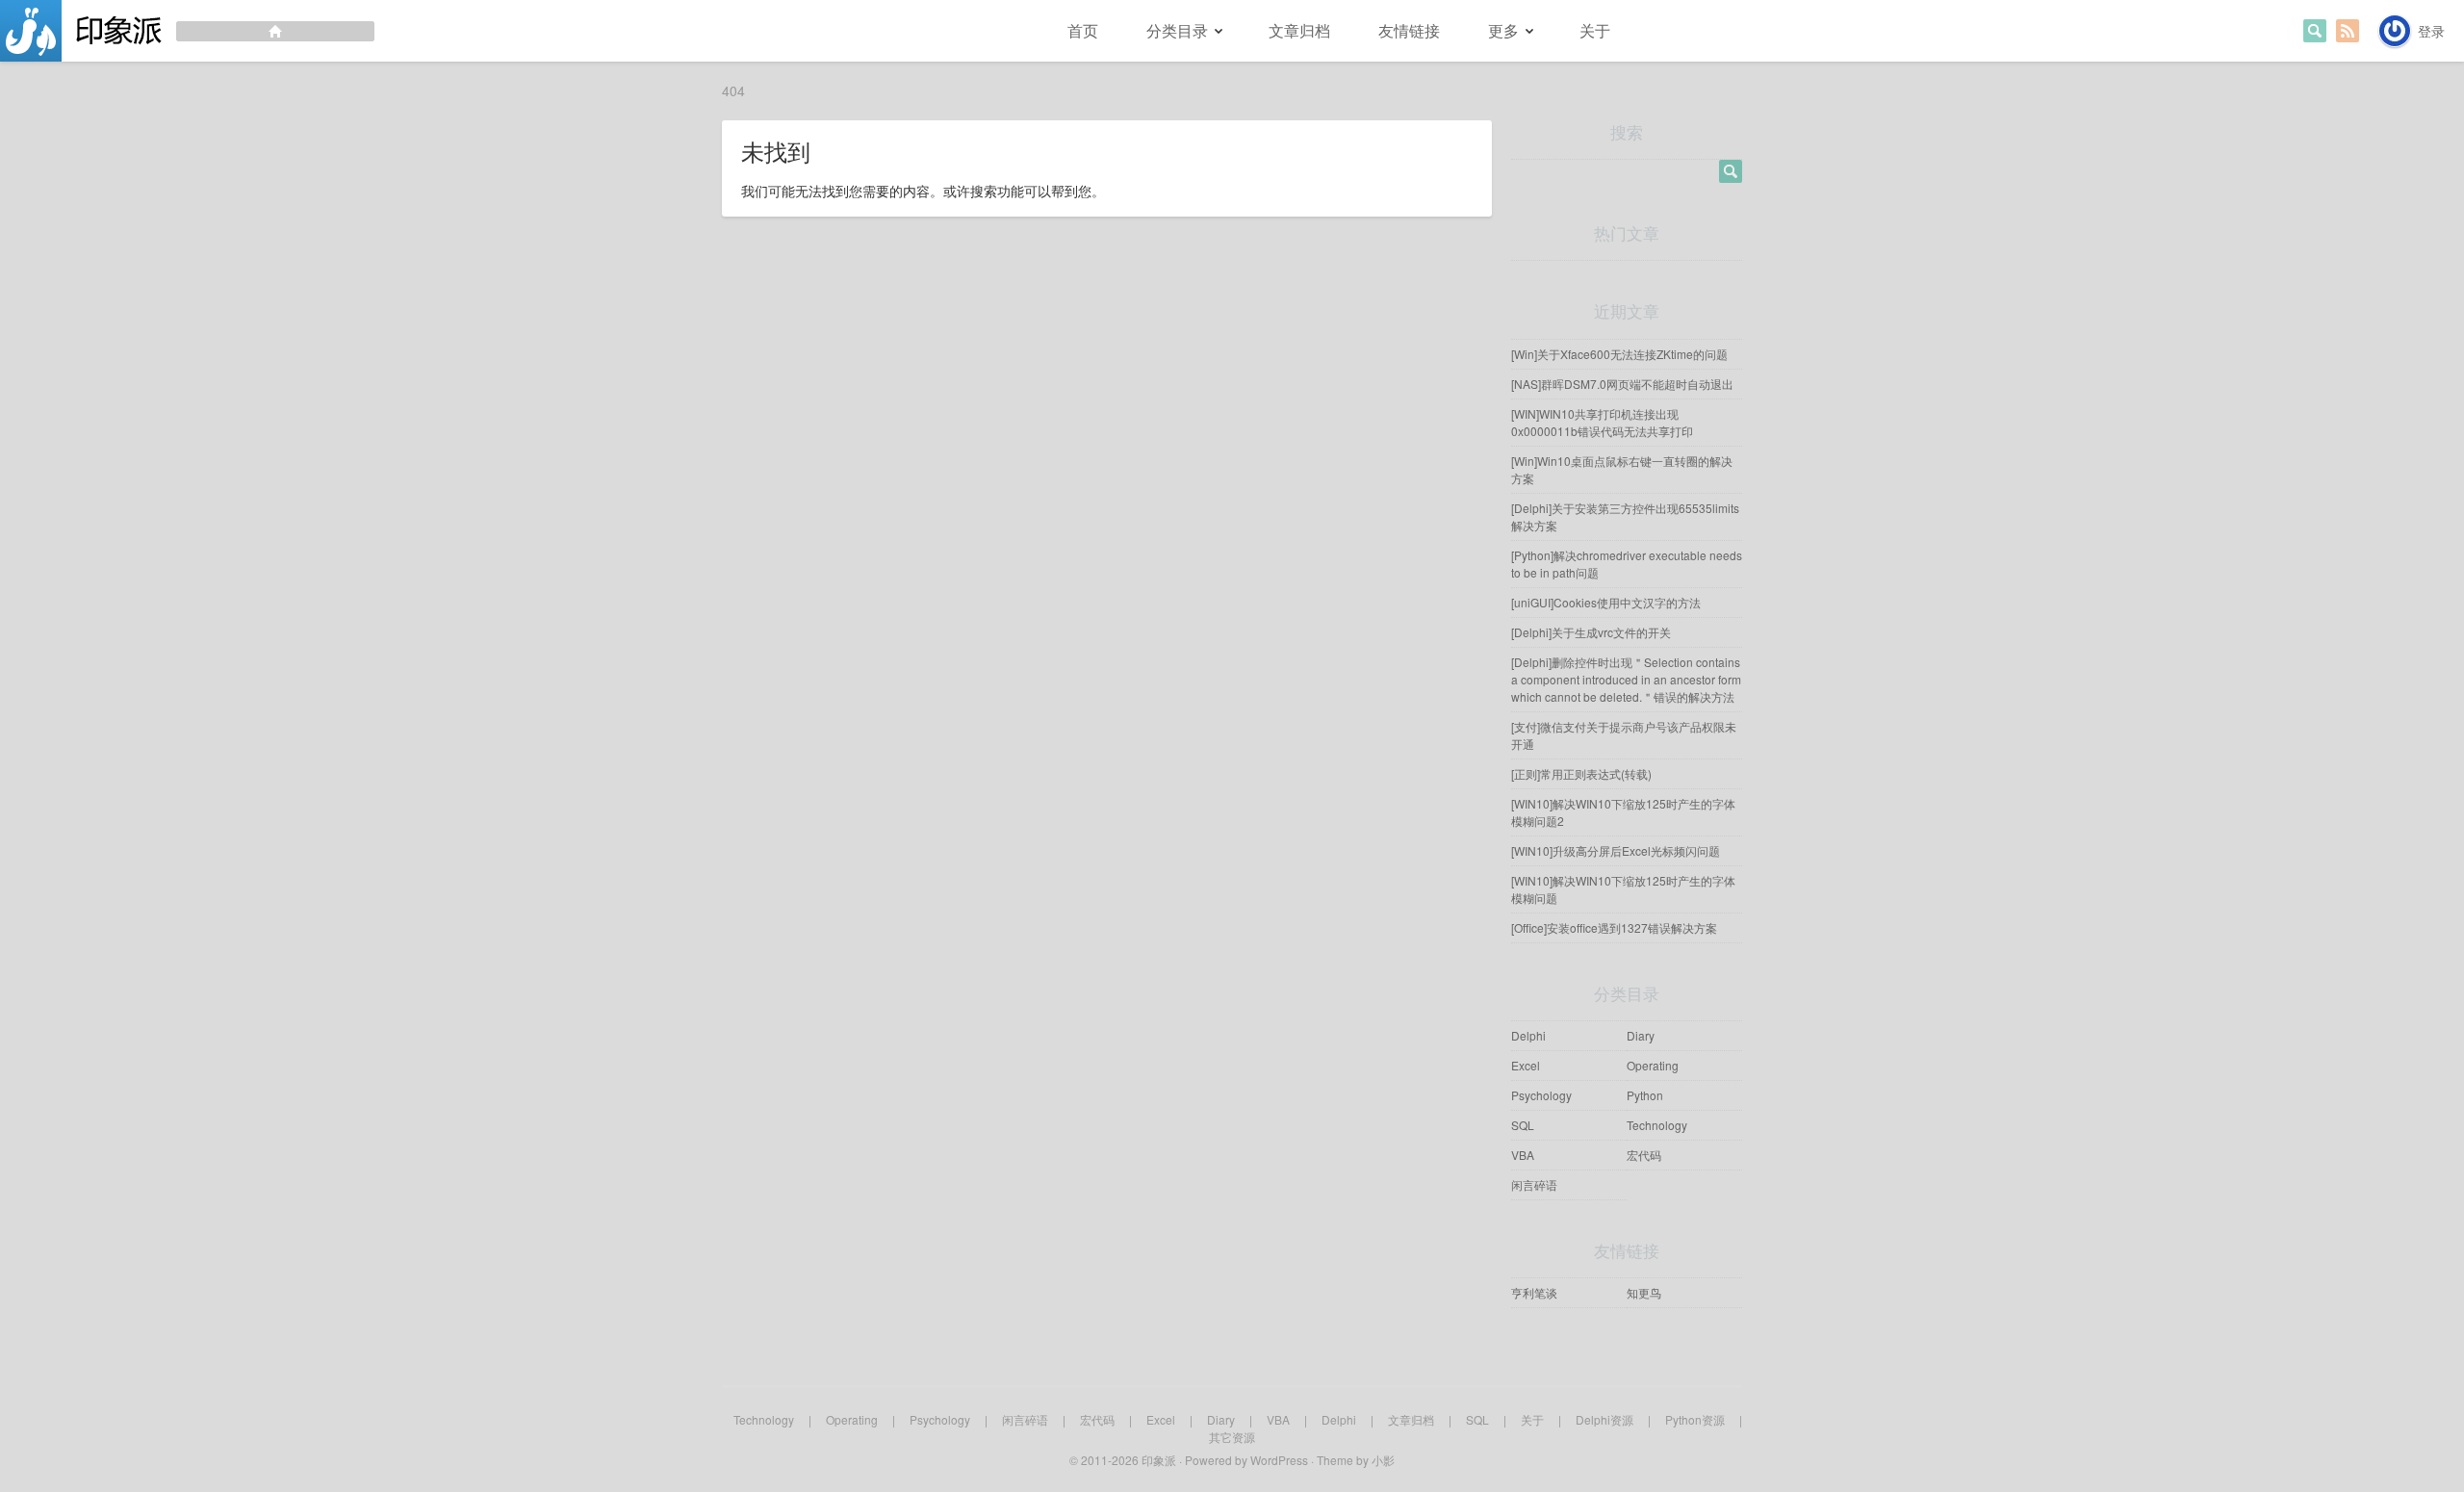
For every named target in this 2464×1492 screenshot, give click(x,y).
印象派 (1159, 1460)
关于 (1595, 30)
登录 (2431, 31)
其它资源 (1232, 1437)
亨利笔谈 (1534, 1292)
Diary (1641, 1035)
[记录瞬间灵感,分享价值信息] (187, 31)
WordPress (1279, 1460)
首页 (1083, 30)
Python (1645, 1095)
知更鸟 (1644, 1292)
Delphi (1528, 1035)
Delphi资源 (1604, 1419)
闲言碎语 (1534, 1184)
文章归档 (1299, 30)
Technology (1657, 1125)
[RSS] (2348, 31)
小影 (1383, 1460)
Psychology (1541, 1095)
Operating (1653, 1065)
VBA (1523, 1155)
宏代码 (1644, 1155)
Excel (1526, 1065)
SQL (1523, 1125)
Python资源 (1695, 1419)
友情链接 (1409, 30)
